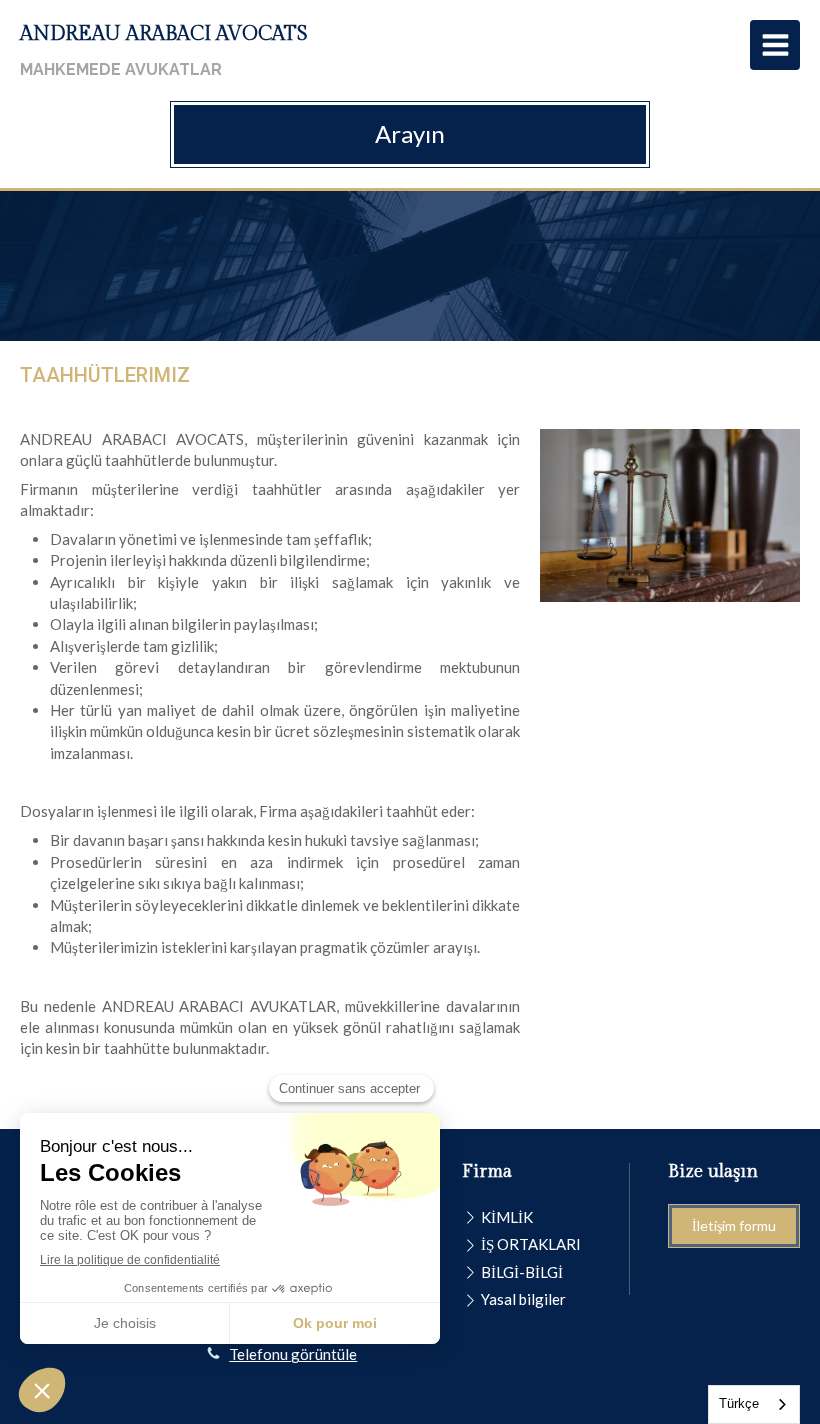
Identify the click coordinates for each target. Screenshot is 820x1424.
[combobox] (754, 1404)
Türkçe (739, 1403)
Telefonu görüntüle (293, 1354)
